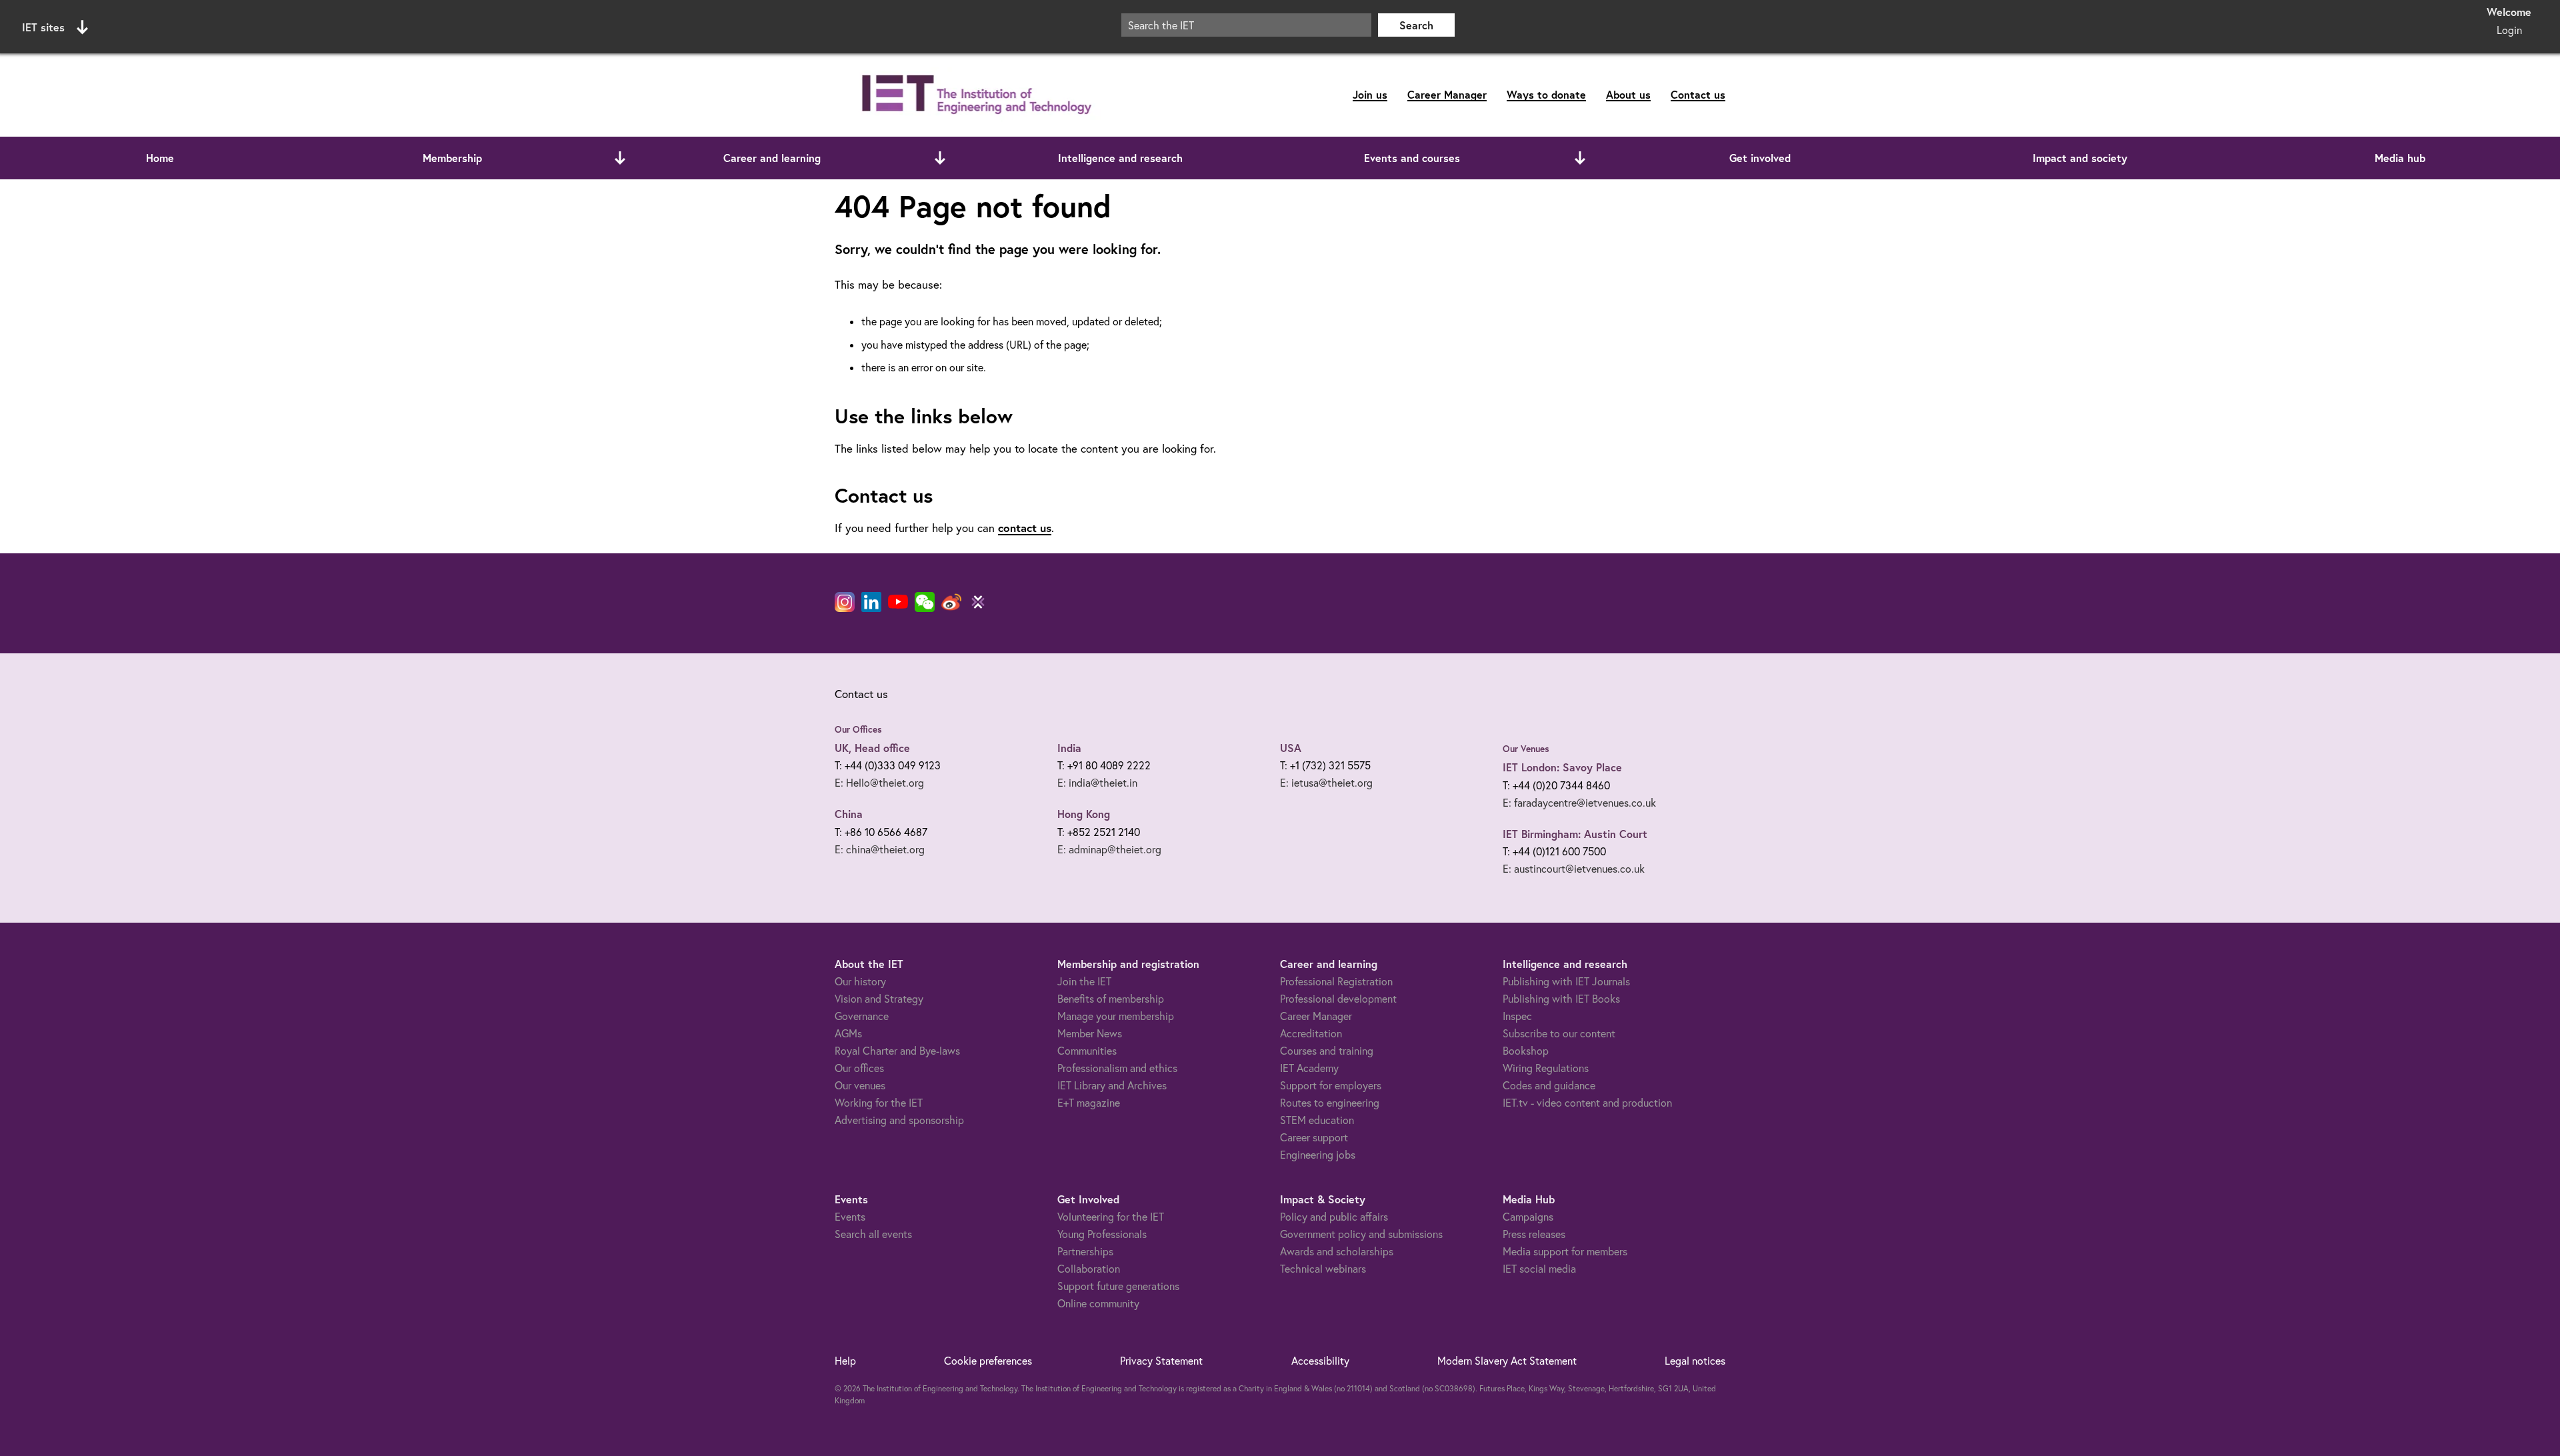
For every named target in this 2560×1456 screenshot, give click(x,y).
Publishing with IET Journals (1566, 981)
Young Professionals (1102, 1234)
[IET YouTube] (898, 605)
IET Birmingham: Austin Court (1575, 834)
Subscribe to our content (1559, 1033)
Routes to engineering (1330, 1103)
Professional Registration (1336, 981)
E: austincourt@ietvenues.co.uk (1574, 869)
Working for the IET (879, 1103)
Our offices (859, 1068)
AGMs (848, 1033)
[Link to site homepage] (974, 95)
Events (850, 1217)
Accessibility (1320, 1361)
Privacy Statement (1161, 1361)
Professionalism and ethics (1117, 1068)
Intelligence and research (1120, 158)
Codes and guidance (1549, 1085)
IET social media (1539, 1269)
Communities (1087, 1051)
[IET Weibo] (951, 602)
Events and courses (1412, 158)
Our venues (860, 1085)
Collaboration (1089, 1269)
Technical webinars (1323, 1269)
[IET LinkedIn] (871, 602)
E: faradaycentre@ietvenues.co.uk (1579, 803)
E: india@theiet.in (1097, 783)
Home (160, 158)
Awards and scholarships (1337, 1251)
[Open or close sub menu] (620, 158)
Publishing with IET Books (1561, 999)
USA (1291, 748)
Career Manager (1447, 94)
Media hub (2400, 158)
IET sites (43, 27)
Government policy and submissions (1361, 1234)
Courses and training (1327, 1051)
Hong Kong (1084, 814)
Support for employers (1331, 1085)
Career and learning (772, 158)
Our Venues (1526, 749)
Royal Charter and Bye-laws (897, 1051)
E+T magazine (1089, 1103)
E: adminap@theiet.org (1109, 849)
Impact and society (2080, 158)
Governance (862, 1016)
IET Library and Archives (1112, 1085)
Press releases (1534, 1234)
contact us (1025, 528)
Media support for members (1565, 1251)
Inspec (1517, 1016)
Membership (452, 158)
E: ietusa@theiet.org (1326, 783)
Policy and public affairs (1334, 1217)
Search (1416, 25)
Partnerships (1085, 1251)
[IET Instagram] (845, 602)
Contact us (1698, 94)
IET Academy (1309, 1068)
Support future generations (1118, 1286)
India (1069, 748)
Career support (1314, 1137)
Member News (1090, 1033)
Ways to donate (1546, 94)
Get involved (1760, 158)
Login (2509, 30)
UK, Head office (872, 748)
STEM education (1317, 1120)
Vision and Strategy (879, 999)
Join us (1370, 94)
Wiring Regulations (1546, 1068)
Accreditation (1311, 1033)
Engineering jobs (1318, 1155)
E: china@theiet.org (880, 849)
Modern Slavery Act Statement (1507, 1361)
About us (1628, 94)
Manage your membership (1116, 1016)
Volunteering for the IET (1111, 1217)
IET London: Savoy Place (1562, 767)
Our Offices (858, 729)
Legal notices (1695, 1361)
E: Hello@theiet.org (879, 783)
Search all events (873, 1234)
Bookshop (1526, 1051)
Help (845, 1361)
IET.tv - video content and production (1587, 1103)
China (849, 814)
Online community (1098, 1303)
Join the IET (1084, 981)
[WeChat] (925, 602)
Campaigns (1528, 1217)
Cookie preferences (988, 1361)
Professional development (1338, 999)
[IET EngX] (978, 602)
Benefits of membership (1111, 999)
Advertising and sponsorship (899, 1120)
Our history (860, 981)
